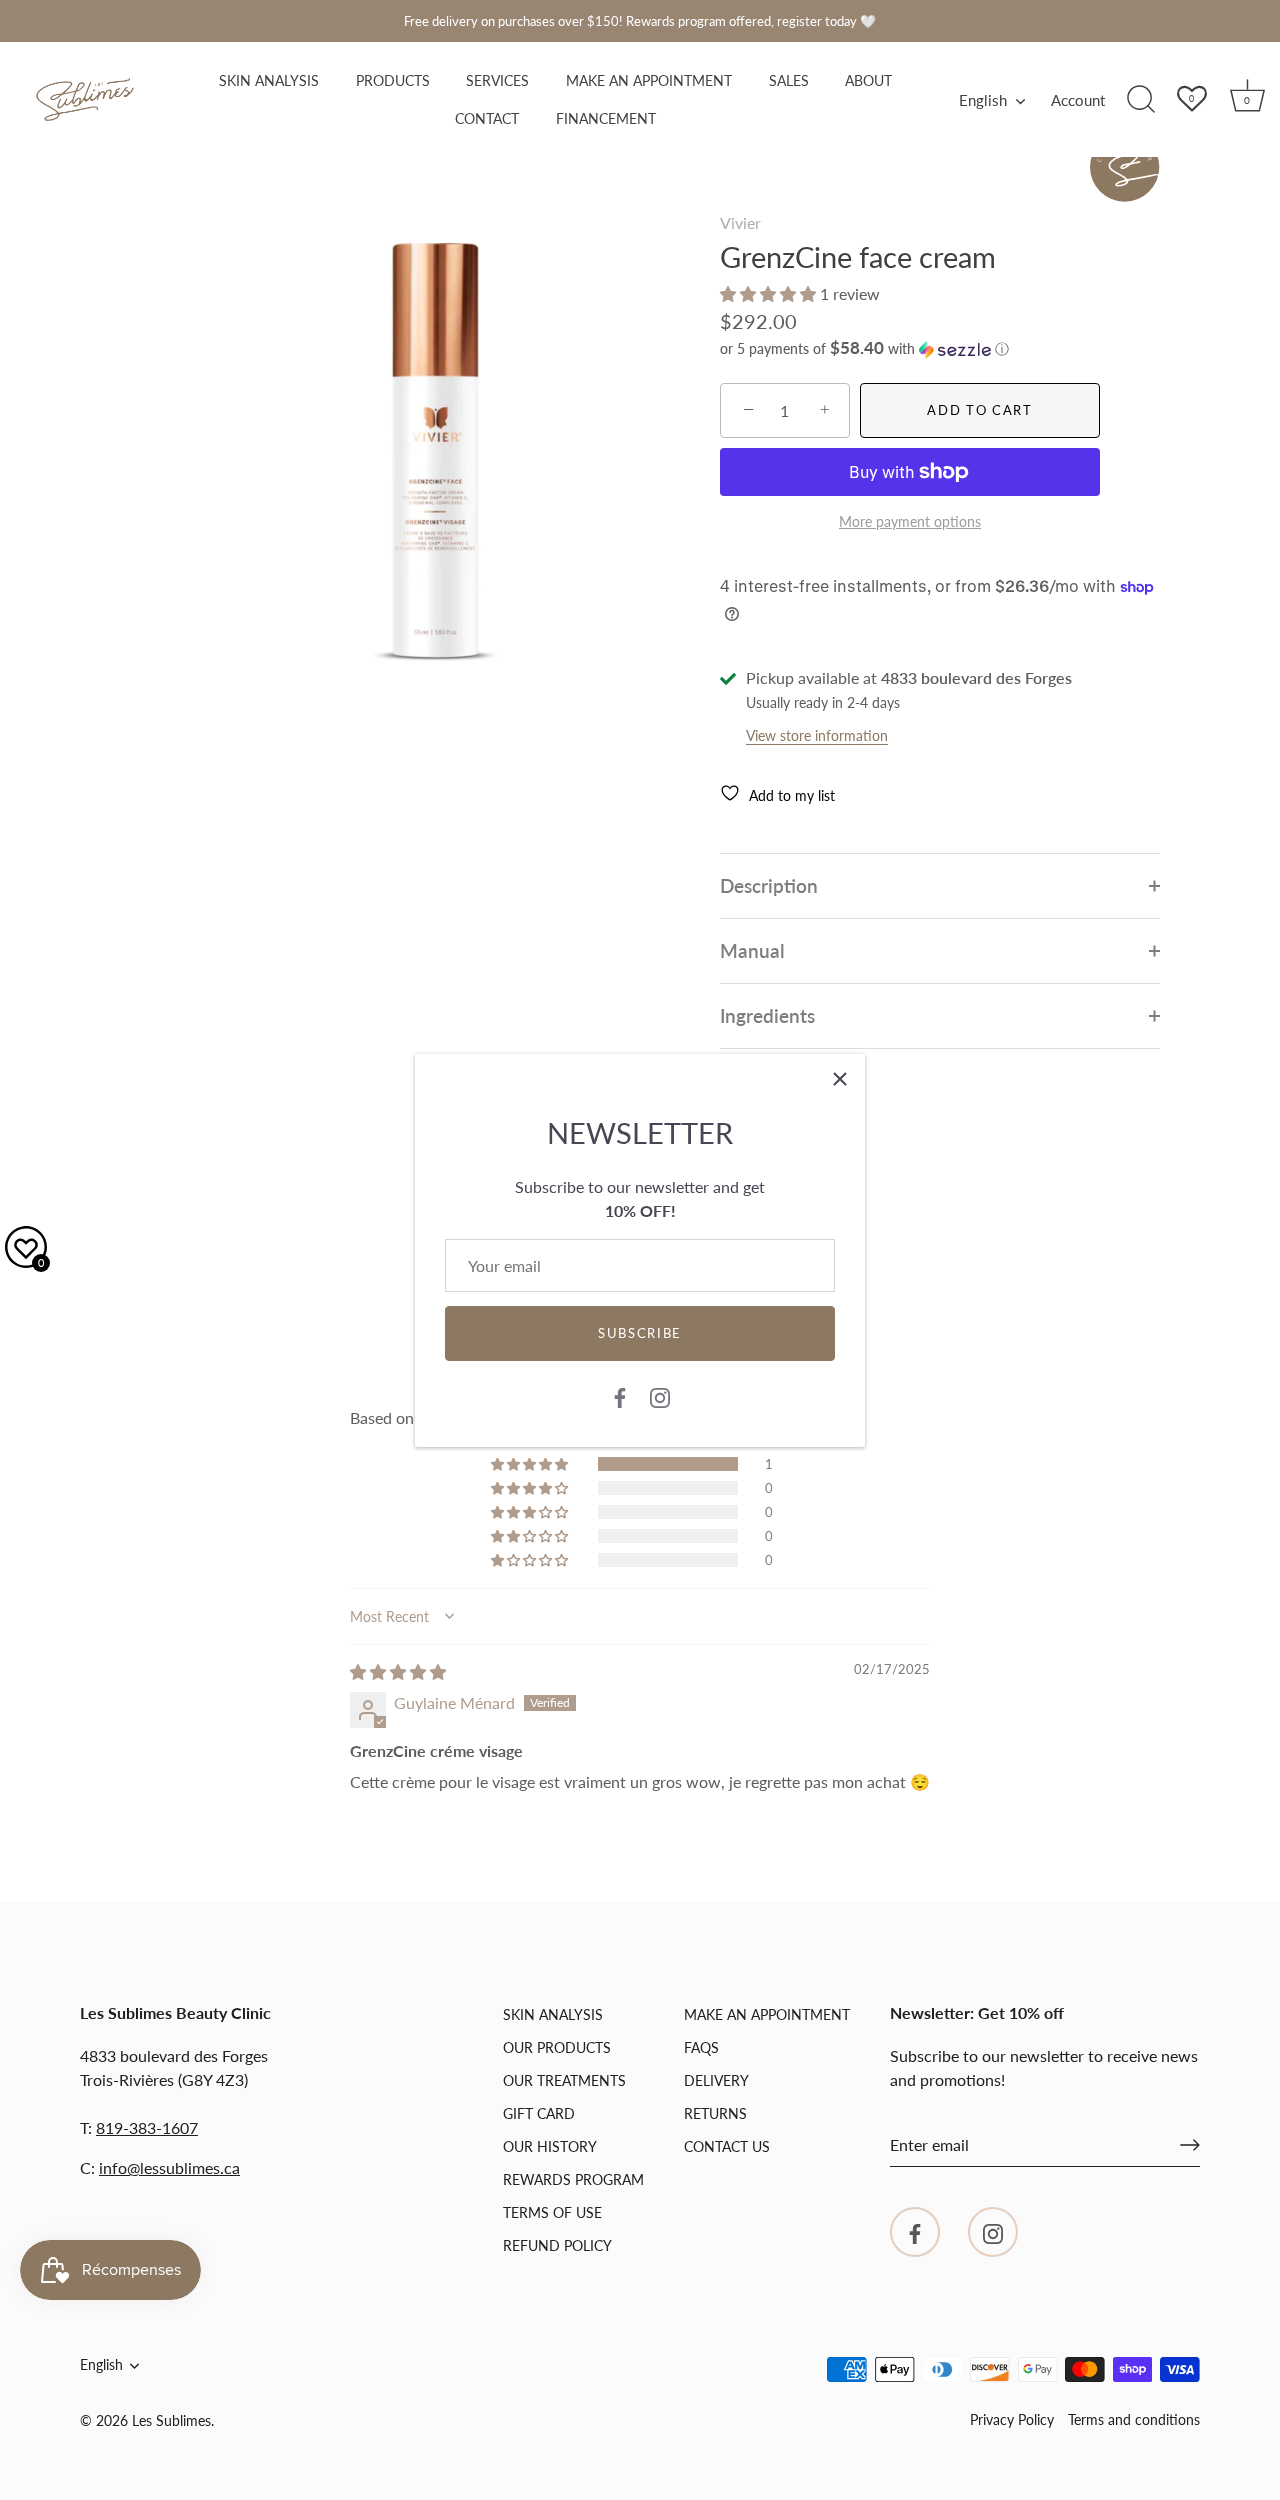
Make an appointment (649, 81)
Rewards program (573, 2179)
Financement (606, 119)
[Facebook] (620, 1396)
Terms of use (552, 2212)
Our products (557, 2047)
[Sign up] (1190, 2145)
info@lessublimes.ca (169, 2167)
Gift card (539, 2113)
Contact (487, 119)
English (983, 100)
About (868, 81)
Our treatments (564, 2080)
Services (497, 81)
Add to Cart (980, 410)
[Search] (1141, 100)
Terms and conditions (1134, 2420)
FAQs (701, 2047)
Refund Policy (557, 2245)
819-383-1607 (147, 2127)
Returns (715, 2113)
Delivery (716, 2080)
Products (393, 81)
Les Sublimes (171, 2421)
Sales (789, 81)
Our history (550, 2146)
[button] (770, 293)
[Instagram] (660, 1396)
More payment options (910, 521)
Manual (752, 950)
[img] (398, 1671)
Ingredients (767, 1015)
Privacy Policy (1012, 2420)
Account (1078, 100)
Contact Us (727, 2146)
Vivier (740, 222)
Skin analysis (269, 81)
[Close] (840, 1079)
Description (769, 885)
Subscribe (640, 1333)
